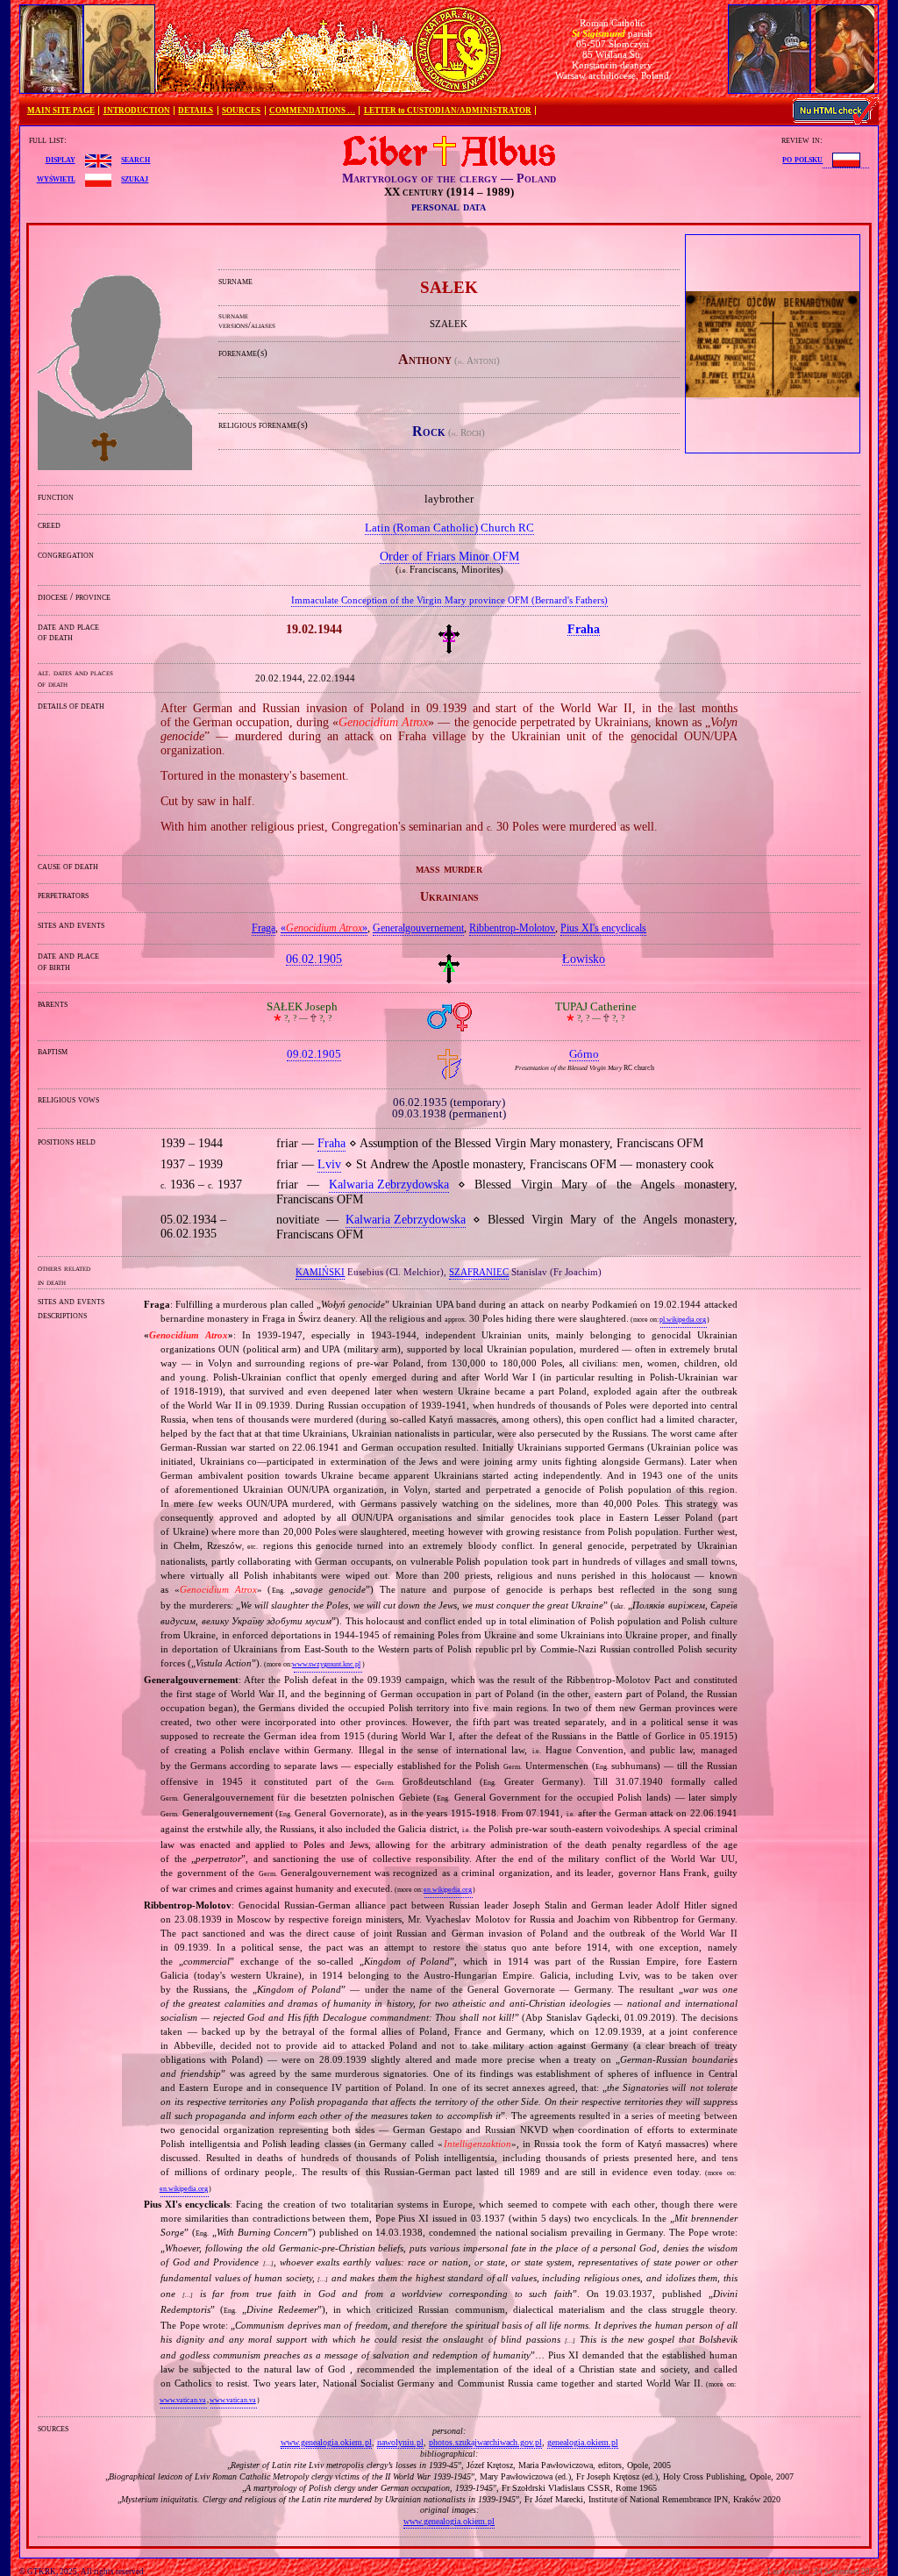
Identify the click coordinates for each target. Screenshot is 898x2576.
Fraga (264, 928)
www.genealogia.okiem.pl (326, 2442)
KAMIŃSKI (320, 1272)
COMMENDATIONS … (312, 111)
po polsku (802, 159)
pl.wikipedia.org (683, 1320)
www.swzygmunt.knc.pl (326, 1664)
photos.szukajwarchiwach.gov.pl (485, 2442)
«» (324, 928)
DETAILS (196, 111)
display (61, 159)
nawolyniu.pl (400, 2442)
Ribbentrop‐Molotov (512, 928)
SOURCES (241, 111)
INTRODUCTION (137, 111)
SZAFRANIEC (479, 1272)
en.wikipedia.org (448, 1890)
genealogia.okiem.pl (583, 2442)
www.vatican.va (183, 2400)
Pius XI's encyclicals (603, 928)
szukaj (135, 178)
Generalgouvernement (418, 928)
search (135, 159)
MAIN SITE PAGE (61, 111)
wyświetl (56, 178)
